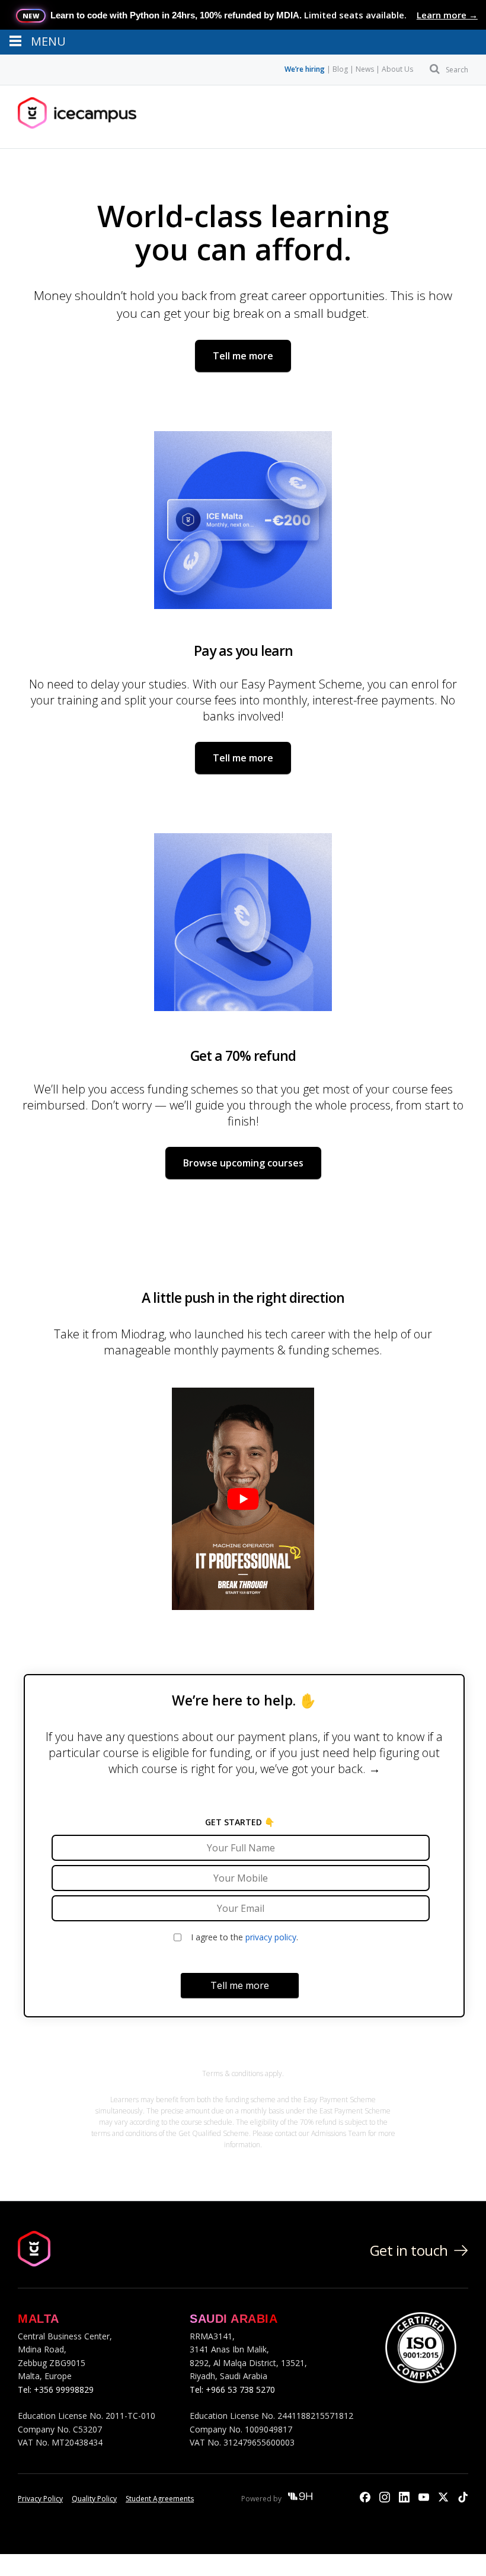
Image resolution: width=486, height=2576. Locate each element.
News (365, 69)
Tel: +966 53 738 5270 (232, 2390)
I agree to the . (244, 1937)
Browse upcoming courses (243, 1163)
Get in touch (409, 2250)
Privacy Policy (40, 2499)
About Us (397, 69)
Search (457, 70)
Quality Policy (94, 2499)
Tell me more (243, 356)
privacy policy (271, 1937)
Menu (55, 117)
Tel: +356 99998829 (56, 2390)
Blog (340, 69)
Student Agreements (160, 2499)
